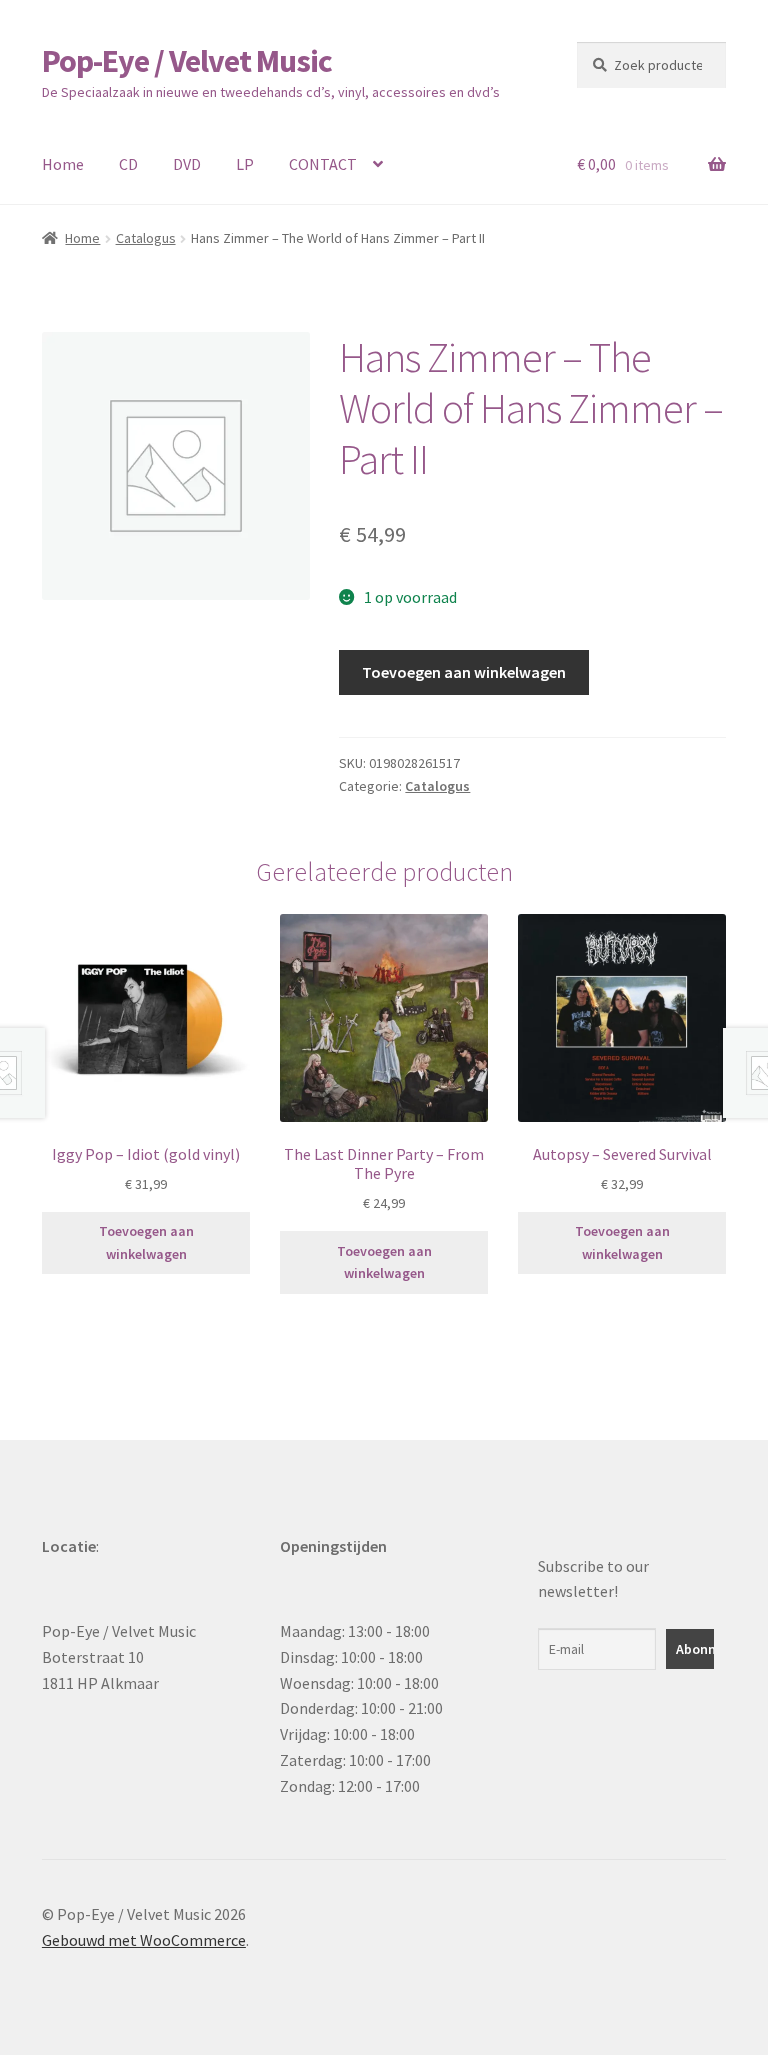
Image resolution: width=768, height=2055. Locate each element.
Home (63, 164)
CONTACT (323, 164)
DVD (187, 164)
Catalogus (146, 238)
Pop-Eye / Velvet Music (187, 61)
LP (245, 164)
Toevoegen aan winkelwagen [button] (146, 1242)
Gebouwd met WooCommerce (144, 1940)
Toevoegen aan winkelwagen (464, 672)
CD (128, 164)
